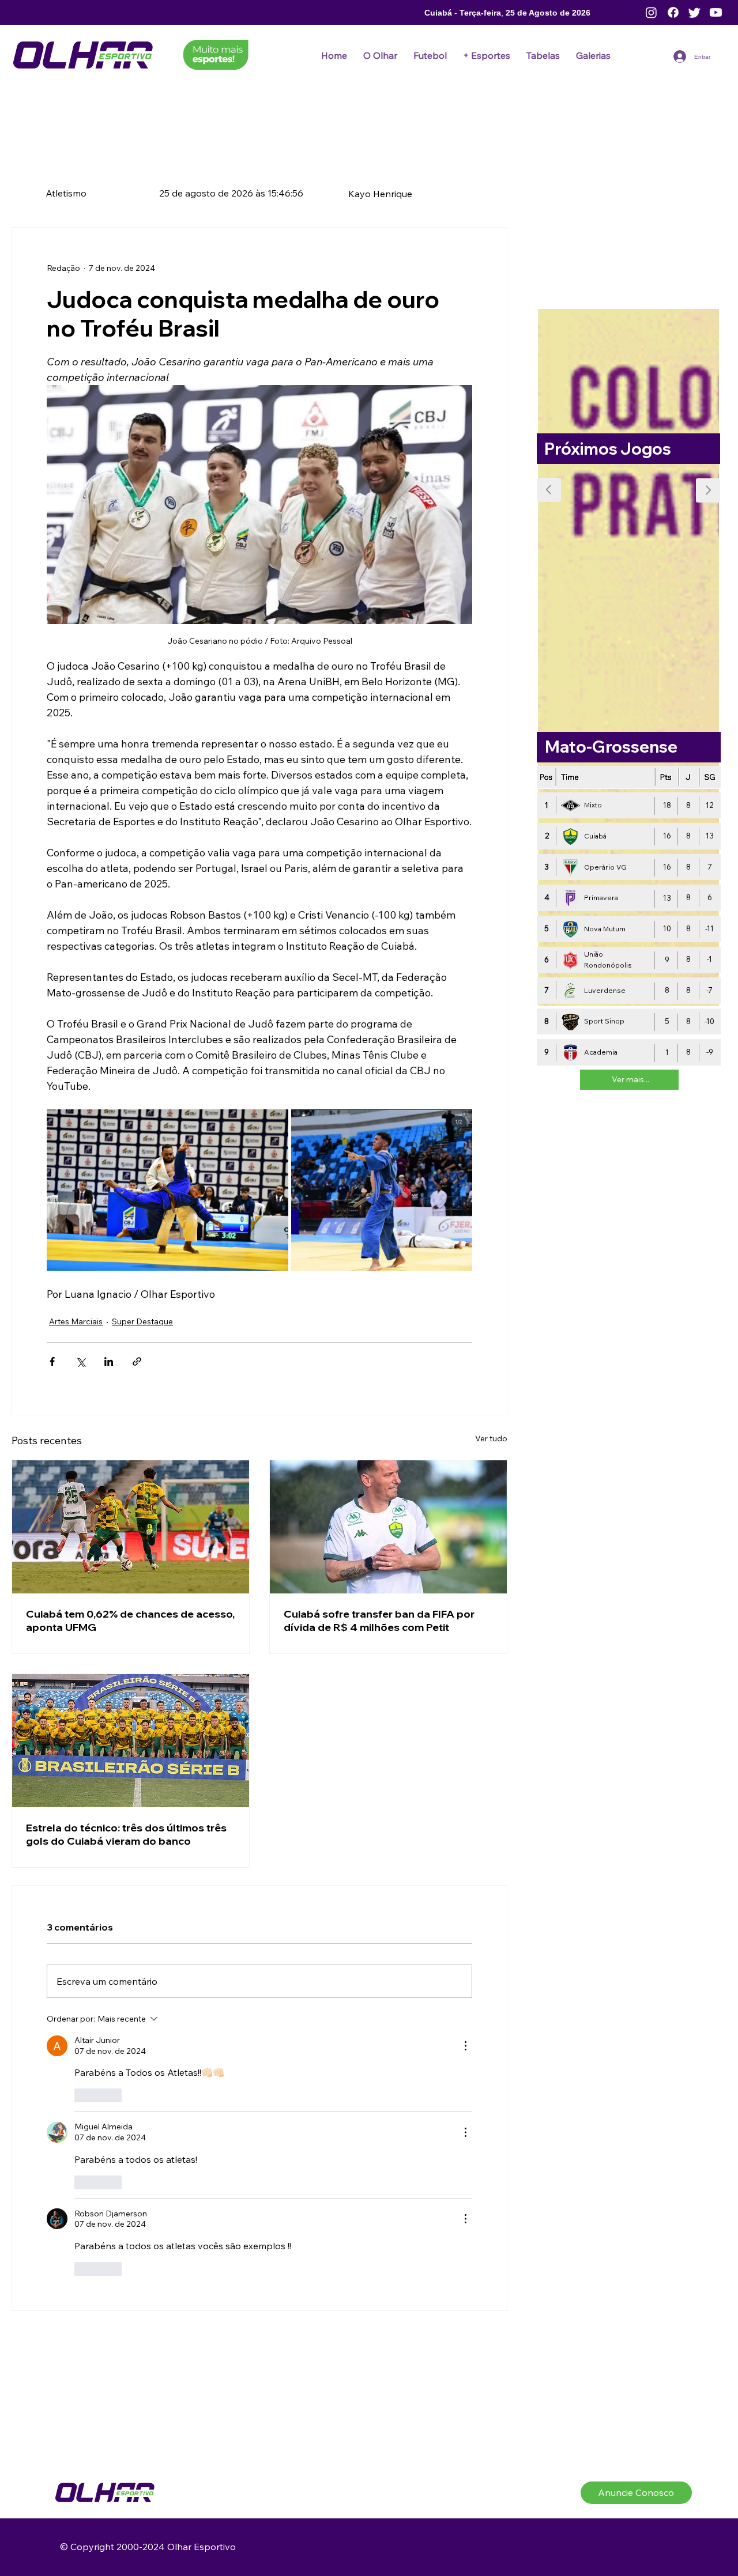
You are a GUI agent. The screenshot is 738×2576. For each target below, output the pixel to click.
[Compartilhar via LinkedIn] (109, 1374)
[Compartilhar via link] (137, 1374)
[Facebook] (673, 12)
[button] (430, 55)
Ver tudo (491, 1451)
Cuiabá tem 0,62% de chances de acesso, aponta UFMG (130, 1633)
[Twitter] (694, 12)
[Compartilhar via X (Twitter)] (80, 1374)
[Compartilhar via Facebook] (52, 1374)
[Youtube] (716, 12)
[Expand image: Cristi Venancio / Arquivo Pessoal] (382, 1190)
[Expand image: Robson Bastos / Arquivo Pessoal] (167, 1190)
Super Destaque (77, 1337)
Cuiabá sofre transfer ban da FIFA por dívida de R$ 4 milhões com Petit (379, 1633)
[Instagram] (651, 12)
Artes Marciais (74, 1320)
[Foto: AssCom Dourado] (131, 1540)
